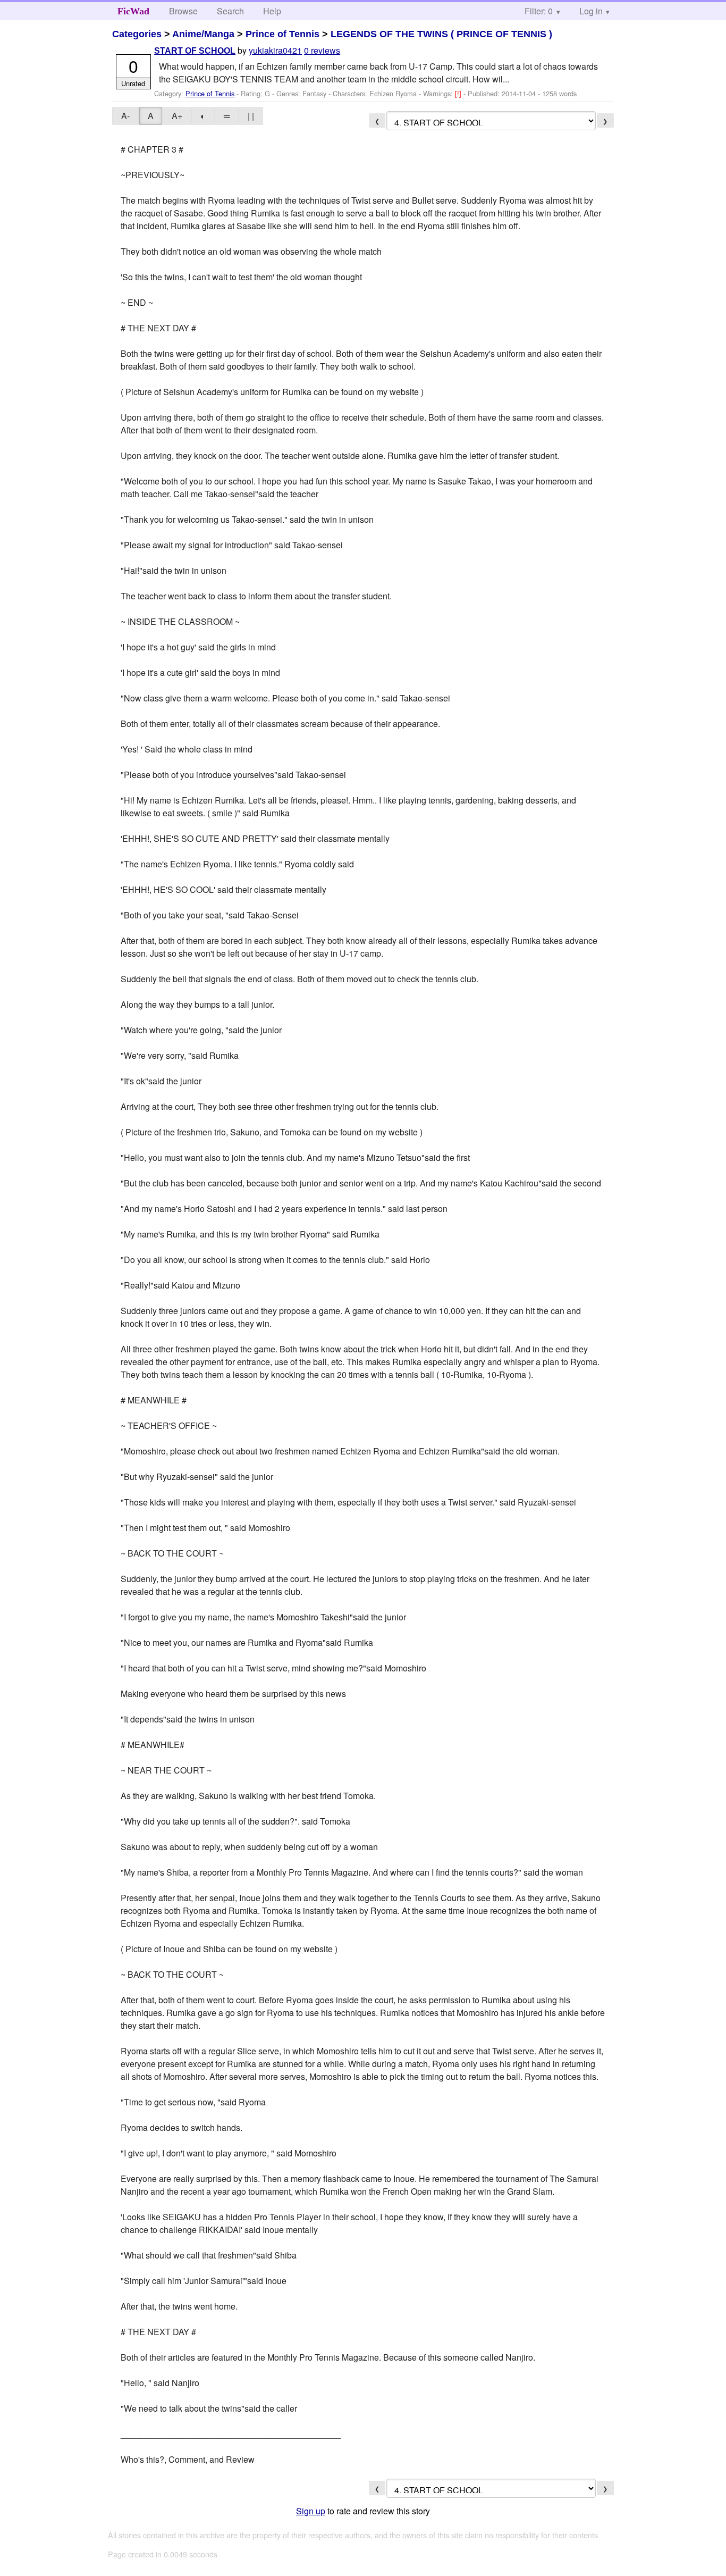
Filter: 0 (539, 11)
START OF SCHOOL (195, 51)
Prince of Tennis (282, 34)
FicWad (133, 11)
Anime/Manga (203, 34)
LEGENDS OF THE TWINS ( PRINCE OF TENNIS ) (441, 34)
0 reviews (322, 50)
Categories (137, 34)
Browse (183, 11)
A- (125, 116)
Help (272, 11)
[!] (459, 93)
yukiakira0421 (275, 50)
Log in (591, 11)
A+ (177, 116)
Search (230, 11)
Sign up (311, 2511)
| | (251, 116)
